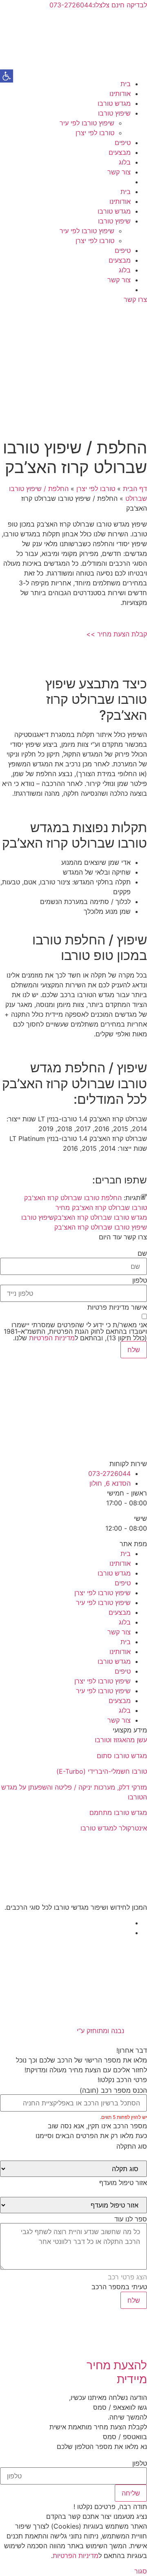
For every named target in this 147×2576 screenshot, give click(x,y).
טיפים (123, 143)
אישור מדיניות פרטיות (117, 1307)
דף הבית (135, 489)
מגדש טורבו (114, 103)
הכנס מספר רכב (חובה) (113, 2090)
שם (142, 1253)
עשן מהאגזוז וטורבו (121, 1740)
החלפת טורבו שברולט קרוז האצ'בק (73, 1198)
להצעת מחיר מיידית (117, 2372)
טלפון (140, 1280)
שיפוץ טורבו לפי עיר (87, 123)
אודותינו (120, 94)
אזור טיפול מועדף (123, 2183)
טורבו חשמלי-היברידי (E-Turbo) (102, 1771)
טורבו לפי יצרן (95, 133)
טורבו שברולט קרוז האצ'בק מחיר (101, 1208)
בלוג (125, 162)
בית (126, 84)
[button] (7, 76)
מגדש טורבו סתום (122, 1756)
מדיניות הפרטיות (52, 1338)
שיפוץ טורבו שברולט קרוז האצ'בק (101, 1227)
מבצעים (120, 152)
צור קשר (119, 172)
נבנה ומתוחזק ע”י (99, 2031)
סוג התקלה (132, 2146)
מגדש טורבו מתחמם (118, 1813)
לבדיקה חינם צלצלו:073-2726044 (98, 5)
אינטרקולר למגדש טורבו (114, 1828)
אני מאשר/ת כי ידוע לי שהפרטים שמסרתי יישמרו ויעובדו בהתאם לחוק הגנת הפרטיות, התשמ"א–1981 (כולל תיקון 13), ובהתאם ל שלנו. (75, 1331)
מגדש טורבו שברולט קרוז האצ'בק (100, 1217)
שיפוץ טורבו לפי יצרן (102, 1593)
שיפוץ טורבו (114, 113)
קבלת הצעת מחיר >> (117, 634)
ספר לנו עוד (131, 2219)
